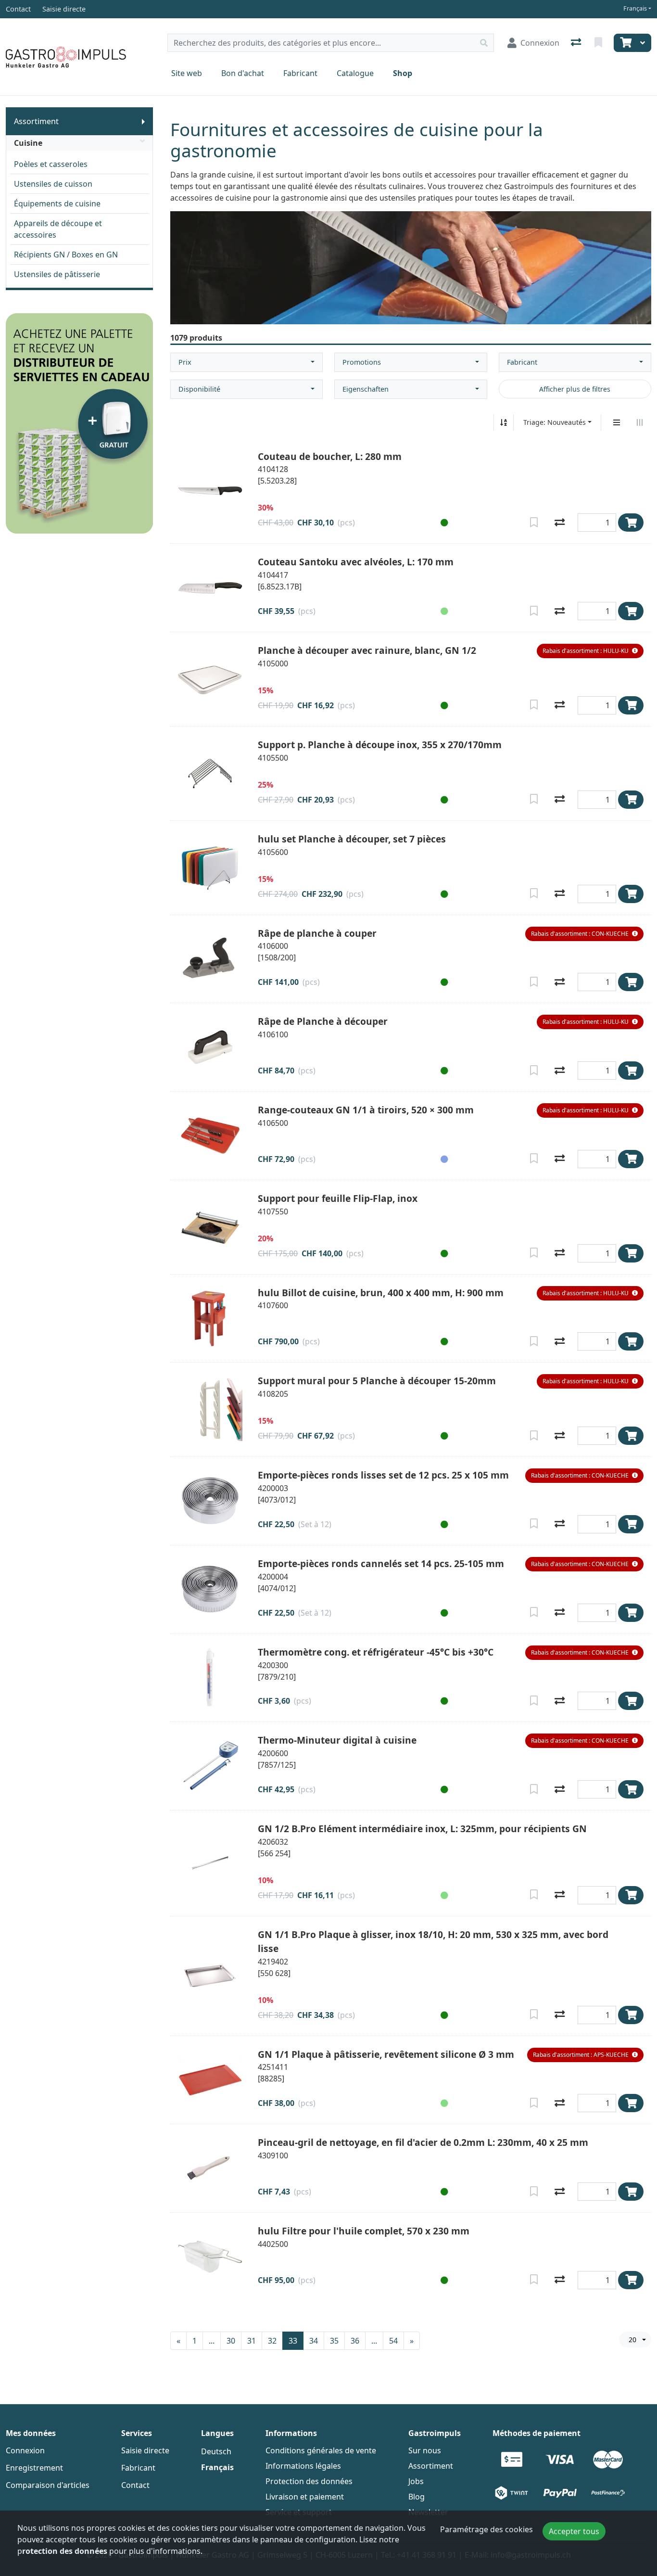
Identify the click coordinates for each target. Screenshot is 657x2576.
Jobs (416, 2481)
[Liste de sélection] (599, 43)
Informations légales (303, 2466)
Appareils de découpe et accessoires (58, 229)
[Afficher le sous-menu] (143, 121)
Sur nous (425, 2450)
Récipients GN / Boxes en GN (66, 255)
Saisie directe (145, 2450)
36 (355, 2341)
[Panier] (625, 43)
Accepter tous (574, 2531)
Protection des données (309, 2481)
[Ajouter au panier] (631, 523)
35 (334, 2341)
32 (272, 2341)
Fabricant (300, 73)
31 (252, 2341)
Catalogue (355, 73)
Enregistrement (34, 2468)
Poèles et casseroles (51, 164)
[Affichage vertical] (617, 422)
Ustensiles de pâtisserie (57, 274)
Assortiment (36, 121)
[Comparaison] (577, 43)
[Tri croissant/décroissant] (504, 422)
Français (635, 8)
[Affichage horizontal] (640, 422)
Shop (403, 73)
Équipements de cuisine (57, 204)
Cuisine (28, 143)
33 (293, 2341)
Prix (185, 362)
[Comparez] (560, 523)
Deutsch (216, 2451)
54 (393, 2341)
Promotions (362, 362)
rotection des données (65, 2551)
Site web (187, 73)
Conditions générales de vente (321, 2450)
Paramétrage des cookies (486, 2529)
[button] (442, 523)
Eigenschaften (366, 389)
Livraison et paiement (305, 2497)
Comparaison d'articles (48, 2485)
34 (314, 2341)
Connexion (25, 2450)
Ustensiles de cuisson (53, 184)
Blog (417, 2497)
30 (231, 2341)
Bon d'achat (243, 73)
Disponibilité (199, 389)
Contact (135, 2485)
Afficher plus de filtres (575, 389)
